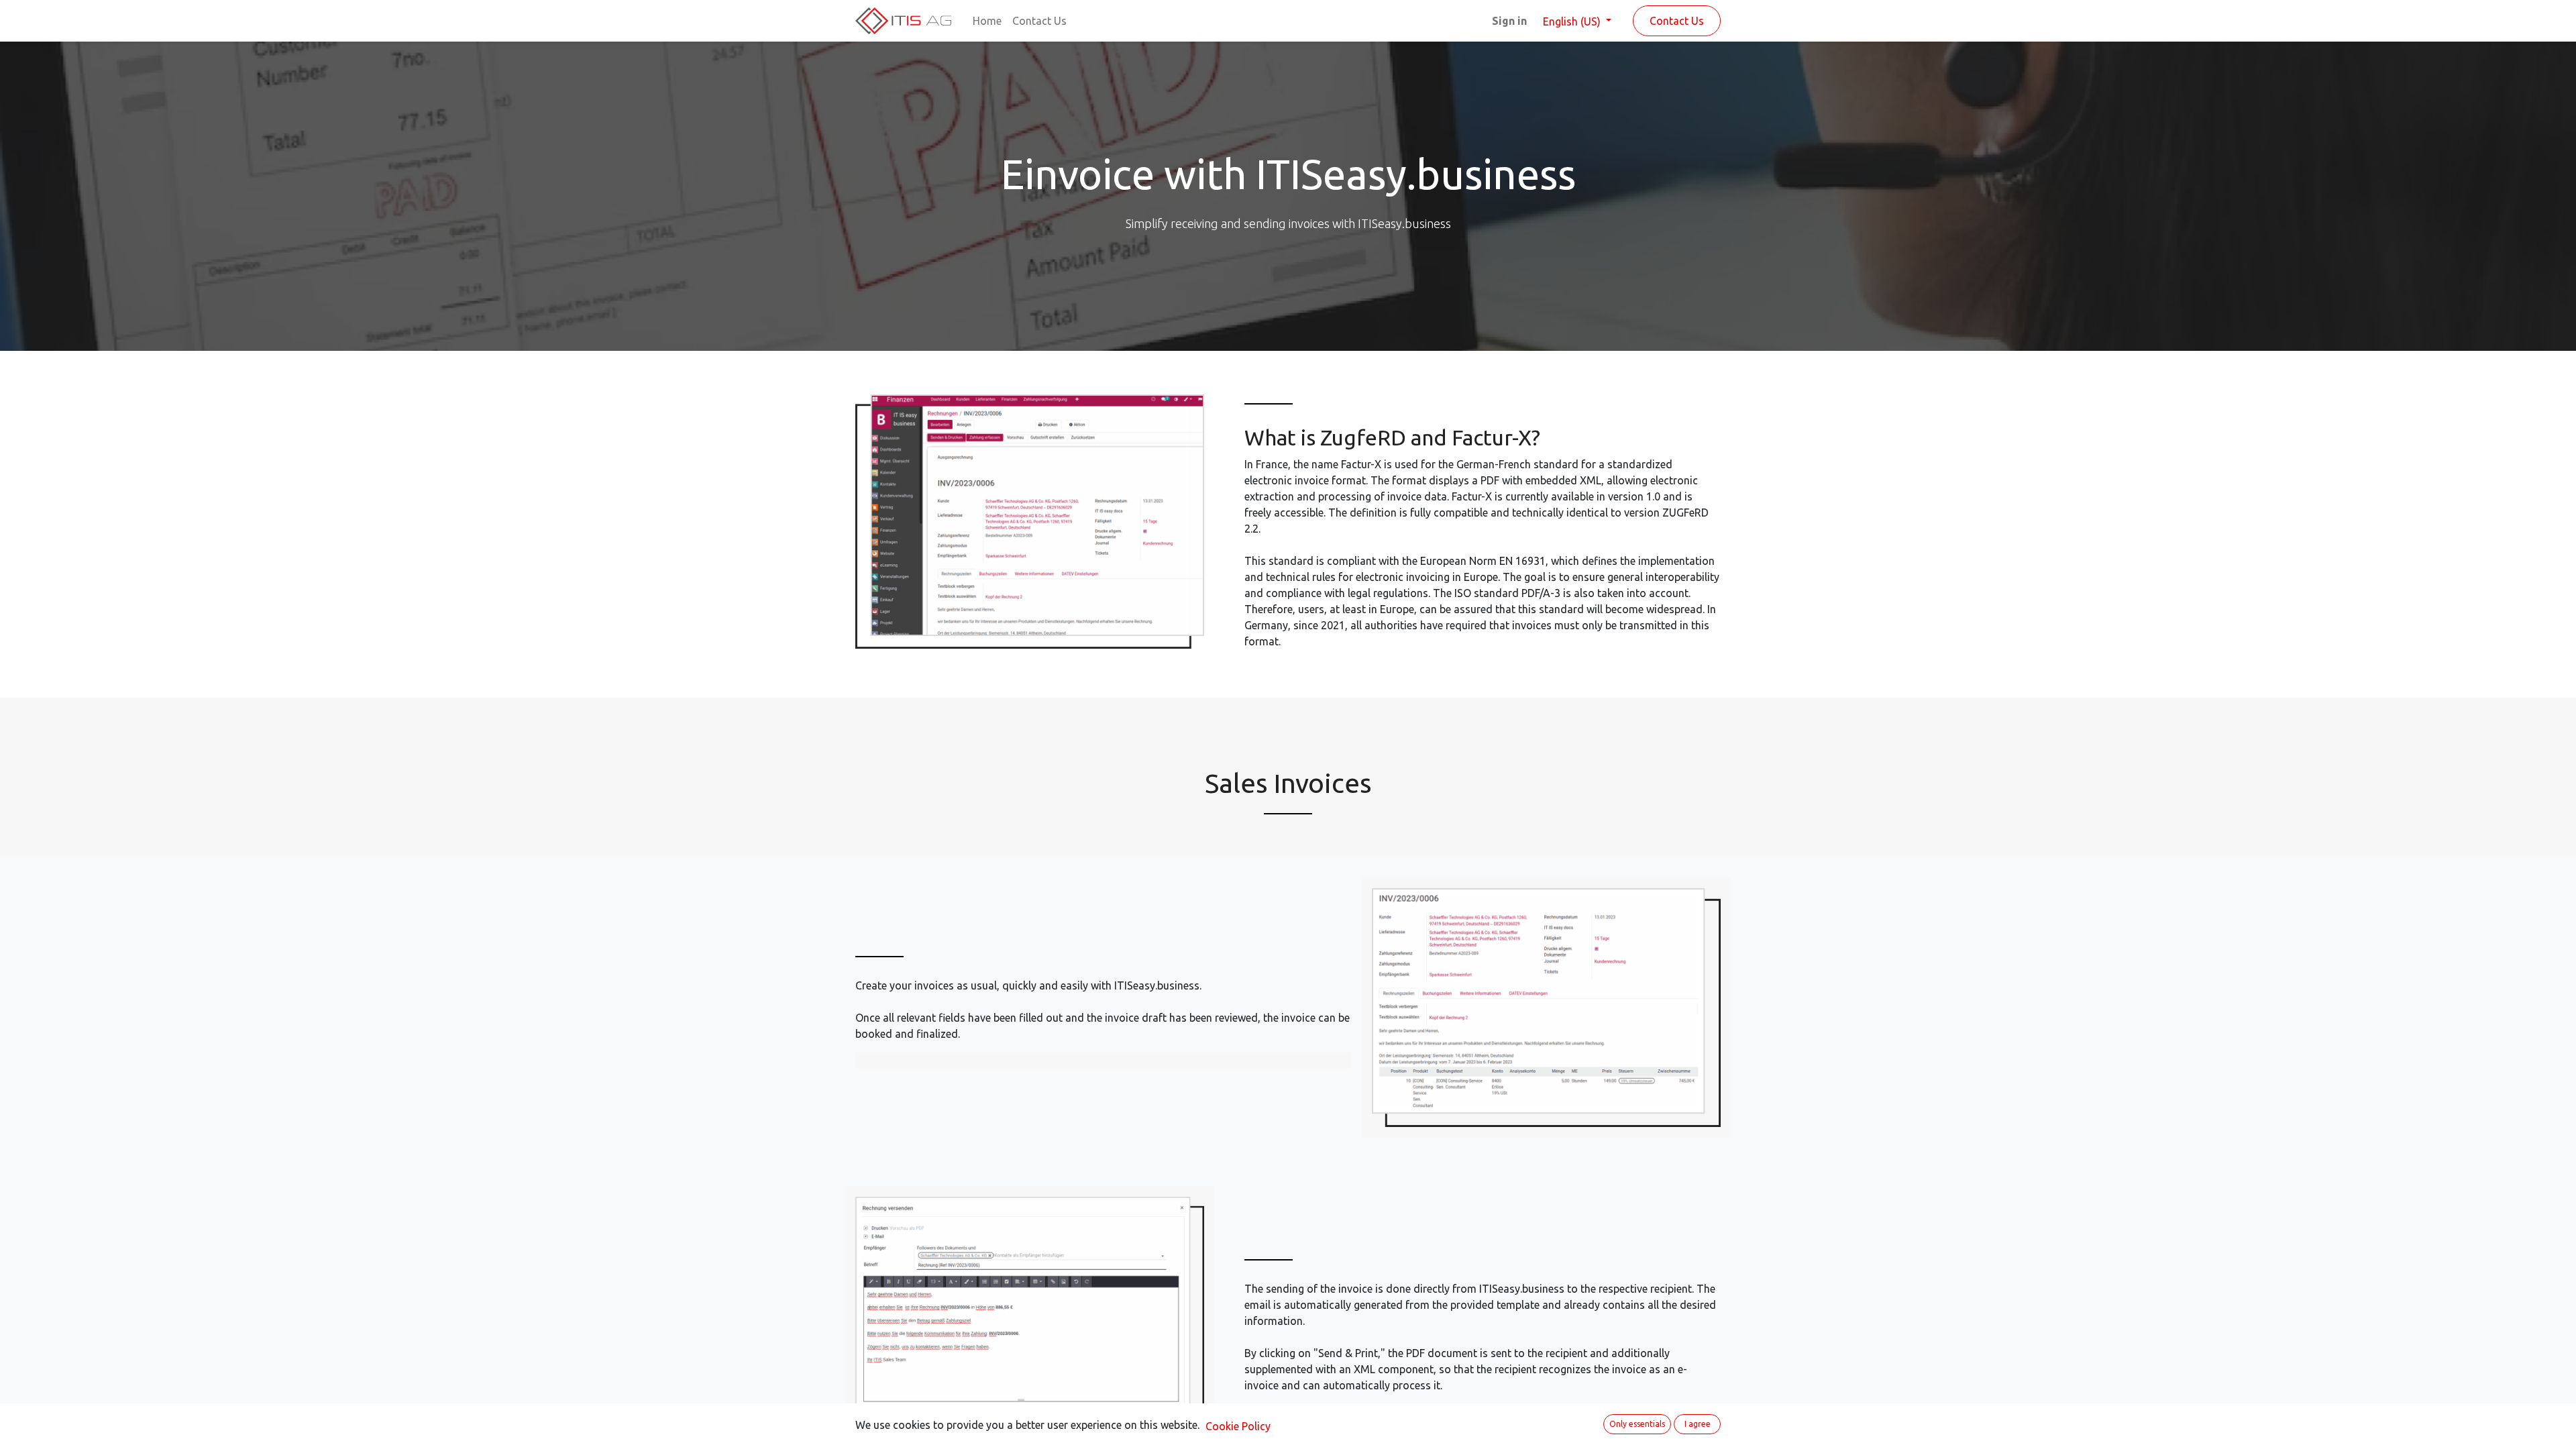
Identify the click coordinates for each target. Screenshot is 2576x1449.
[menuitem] (987, 21)
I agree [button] (1698, 1424)
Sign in (1509, 21)
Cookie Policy (1238, 1426)
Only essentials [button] (1637, 1424)
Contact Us (1677, 21)
